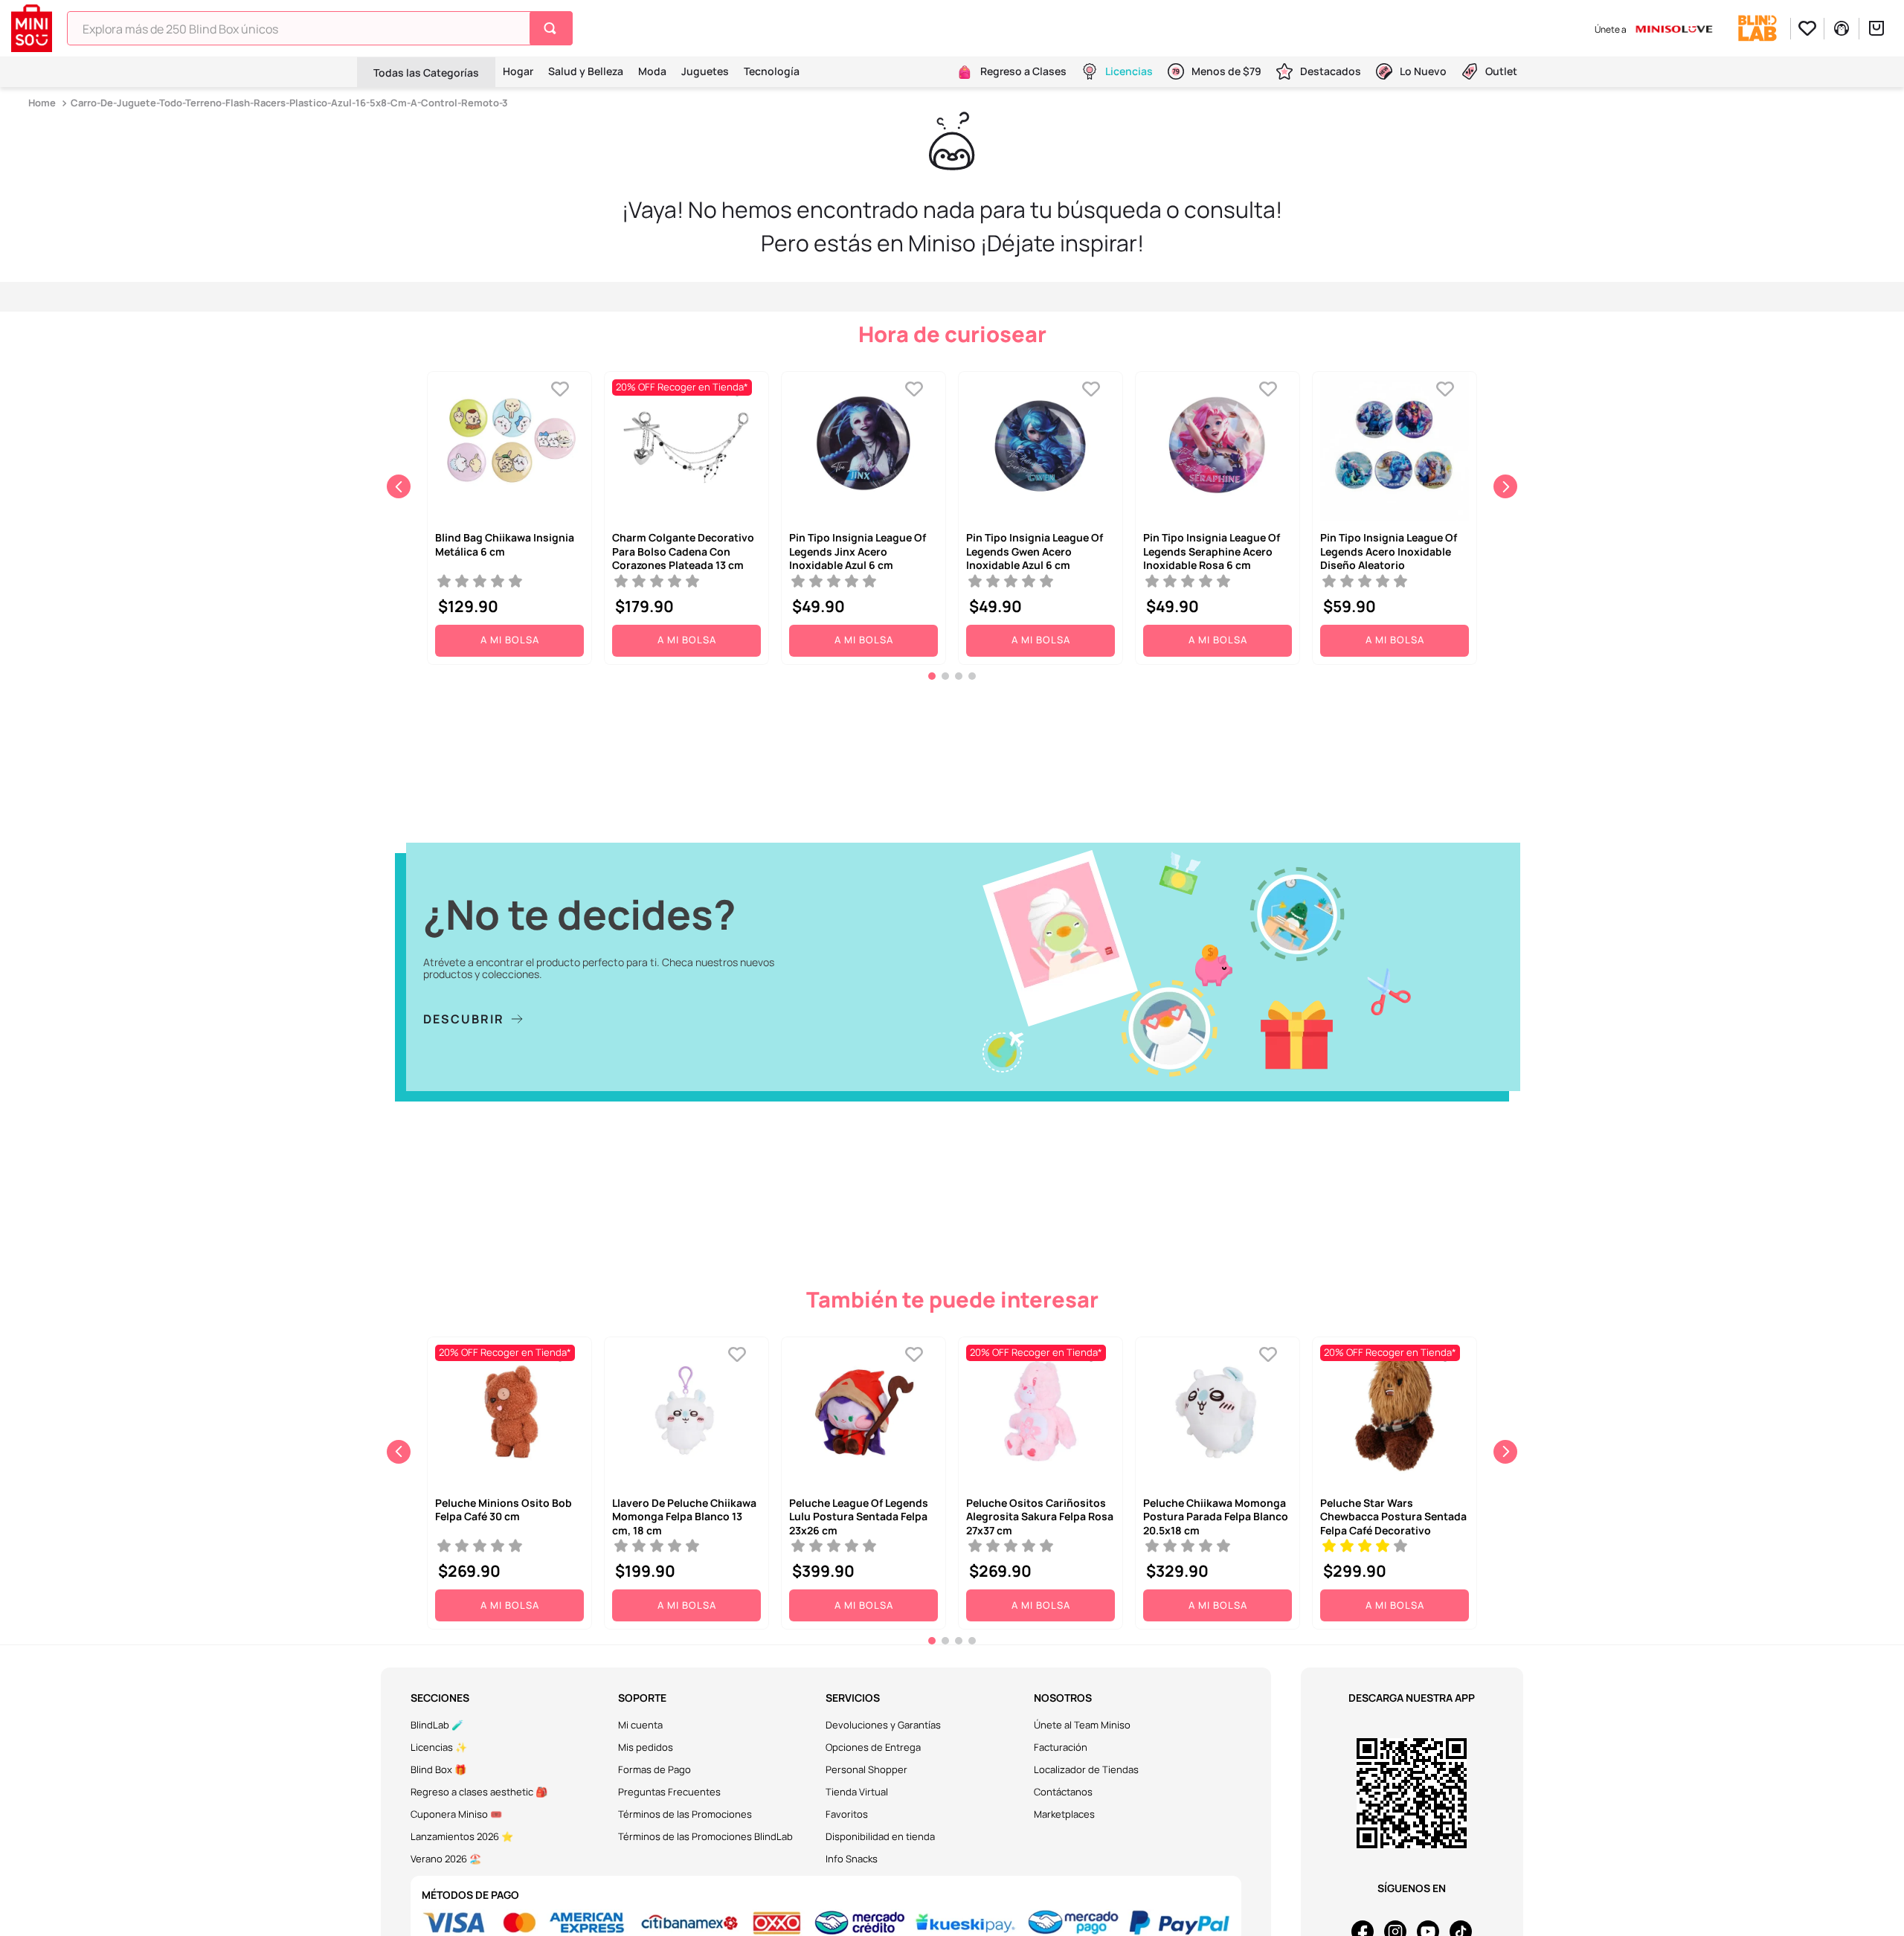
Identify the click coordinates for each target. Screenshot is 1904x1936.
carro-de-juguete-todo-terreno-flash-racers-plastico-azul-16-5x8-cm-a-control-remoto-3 (289, 103)
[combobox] (320, 28)
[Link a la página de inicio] (44, 103)
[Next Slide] (1505, 486)
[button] (932, 676)
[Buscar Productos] (553, 28)
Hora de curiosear (952, 334)
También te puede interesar (952, 1299)
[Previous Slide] (399, 486)
